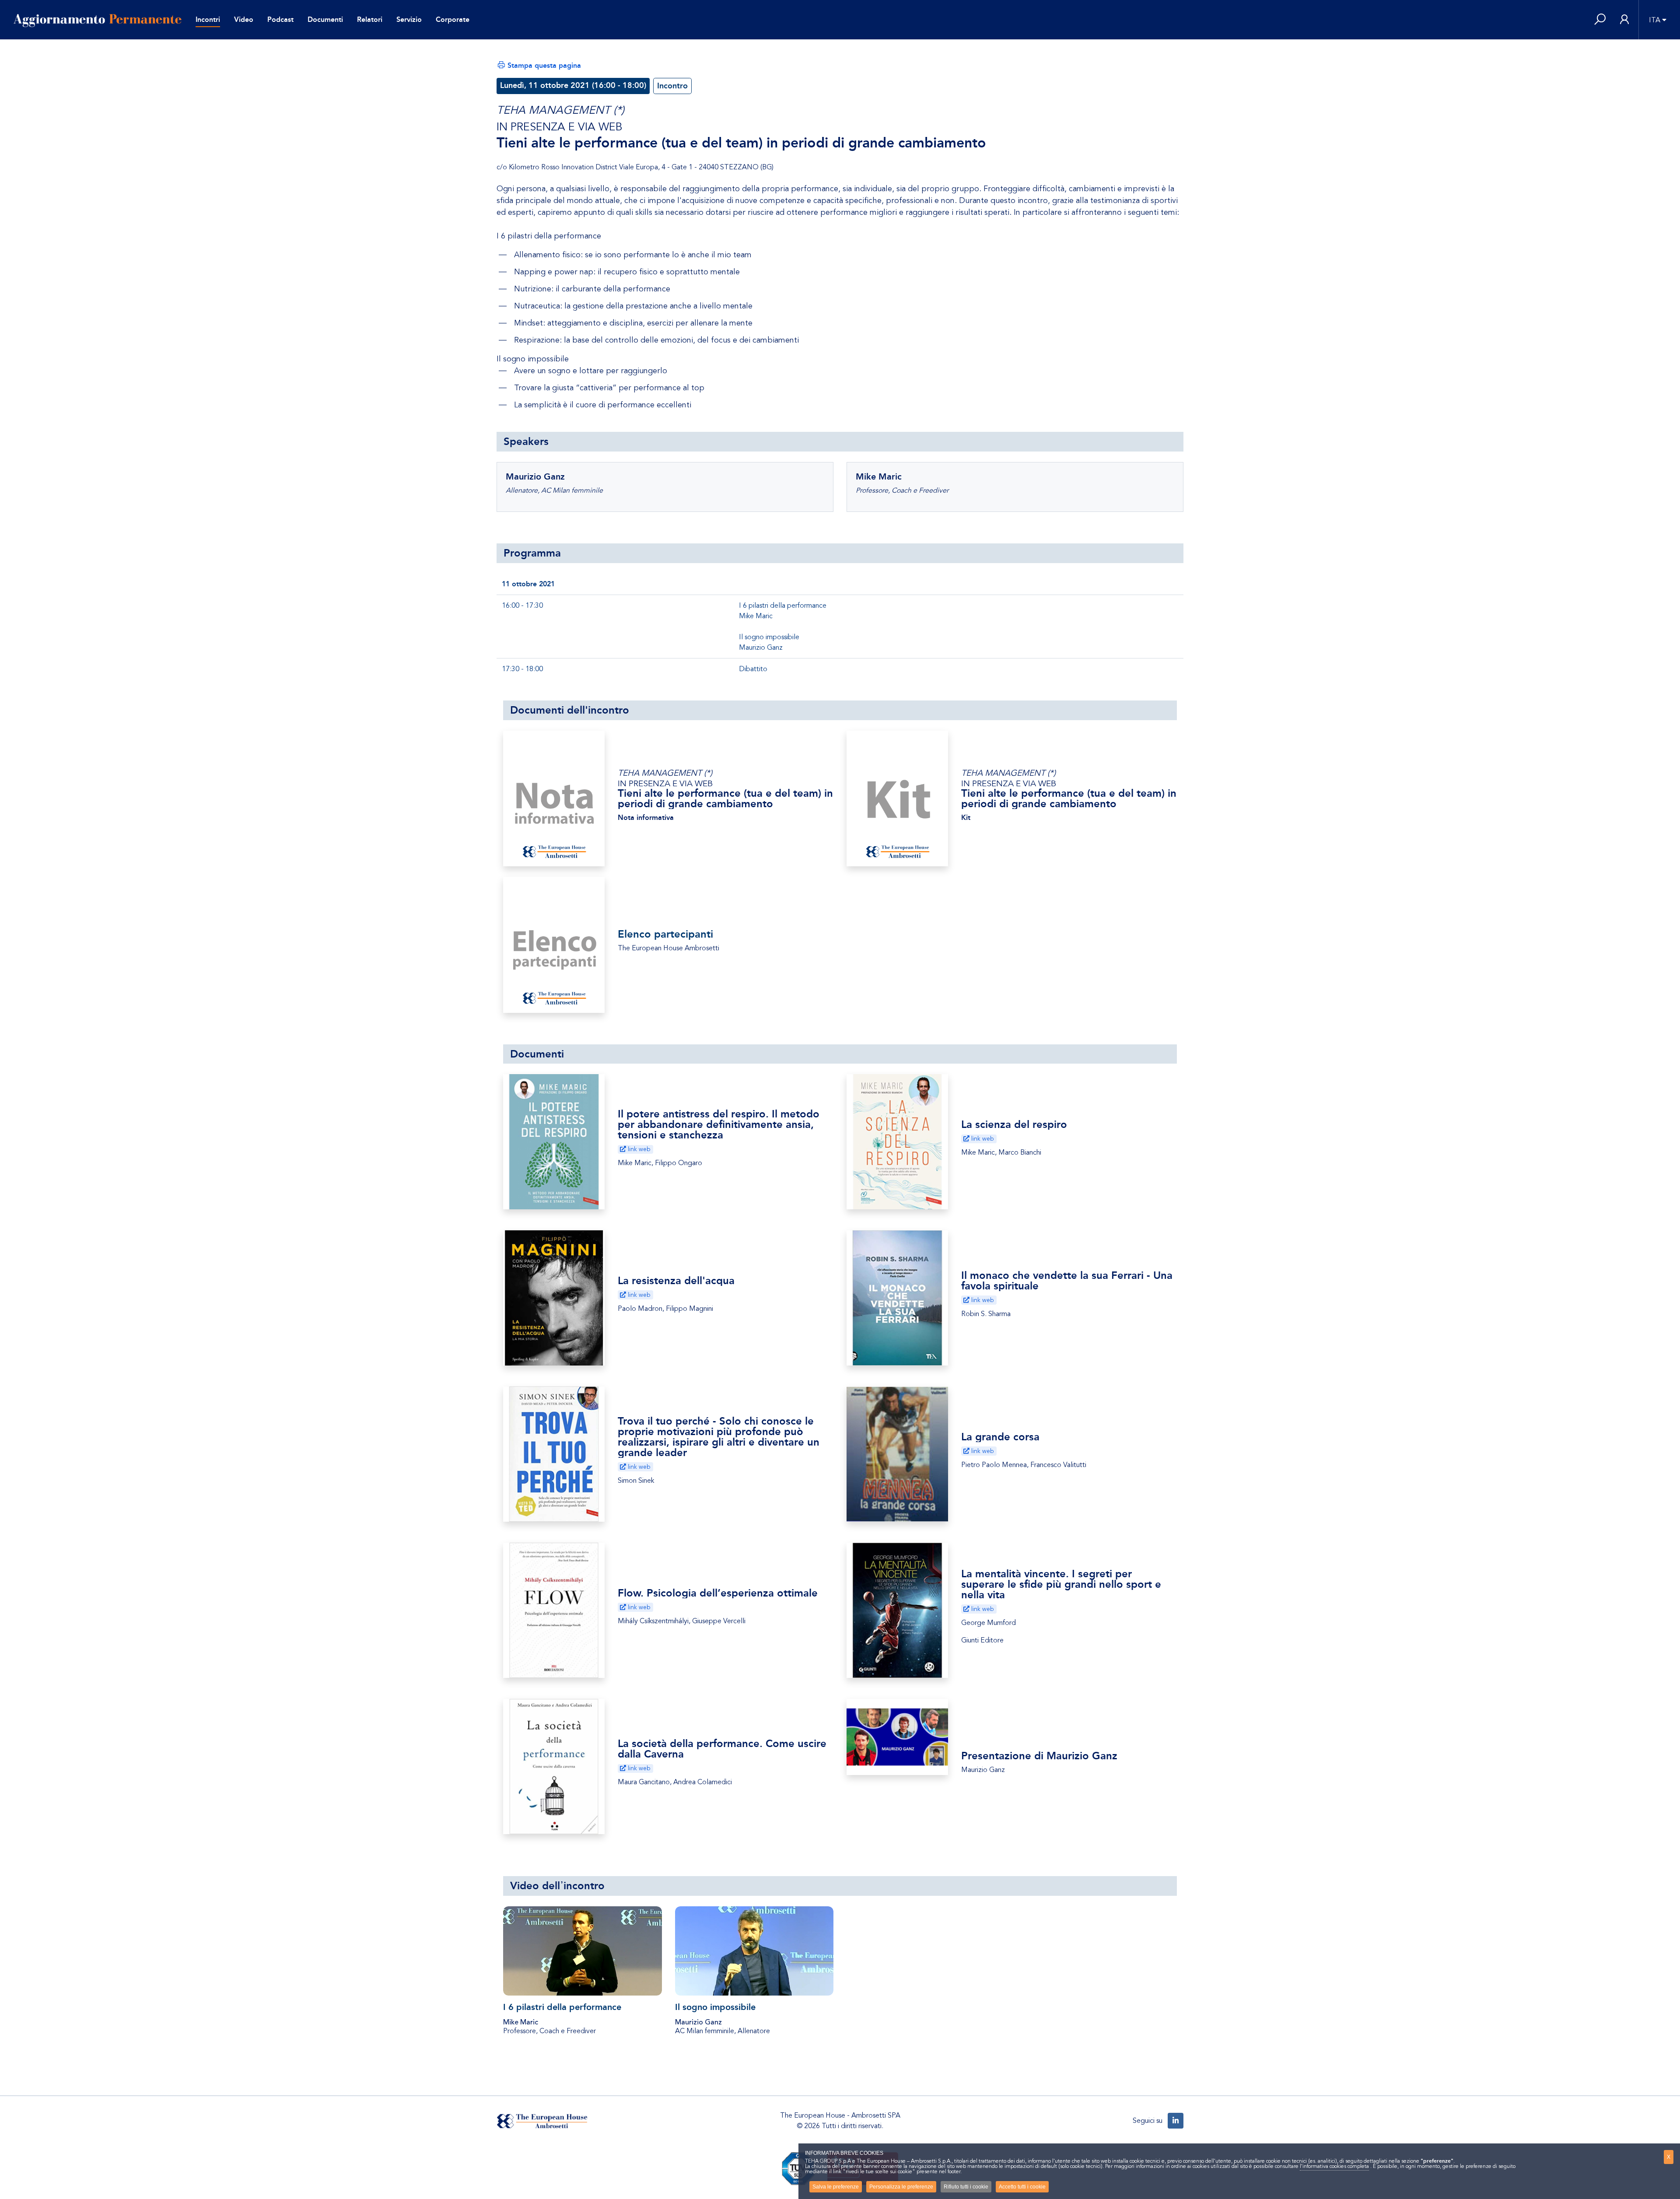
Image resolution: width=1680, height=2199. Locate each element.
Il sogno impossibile (715, 2007)
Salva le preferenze (836, 2187)
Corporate (453, 19)
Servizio (409, 19)
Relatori (370, 19)
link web (638, 1149)
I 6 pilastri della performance (562, 2007)
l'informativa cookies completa (1334, 2166)
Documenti (325, 19)
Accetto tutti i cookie (1022, 2187)
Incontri (208, 19)
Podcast (280, 19)
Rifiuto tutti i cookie (966, 2187)
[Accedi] (1624, 20)
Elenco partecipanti (665, 934)
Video (244, 19)
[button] (1600, 20)
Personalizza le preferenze (901, 2187)
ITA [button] (1655, 20)
